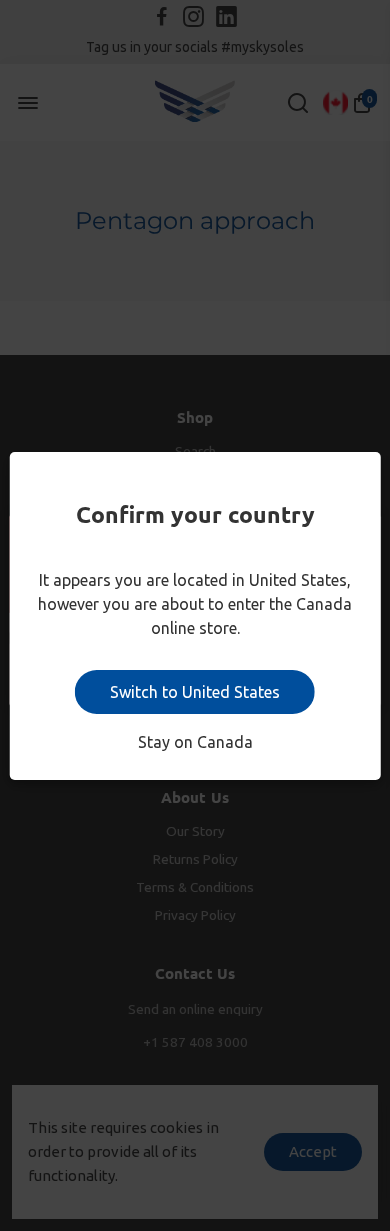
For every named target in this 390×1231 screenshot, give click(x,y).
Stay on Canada (195, 742)
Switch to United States (195, 692)
